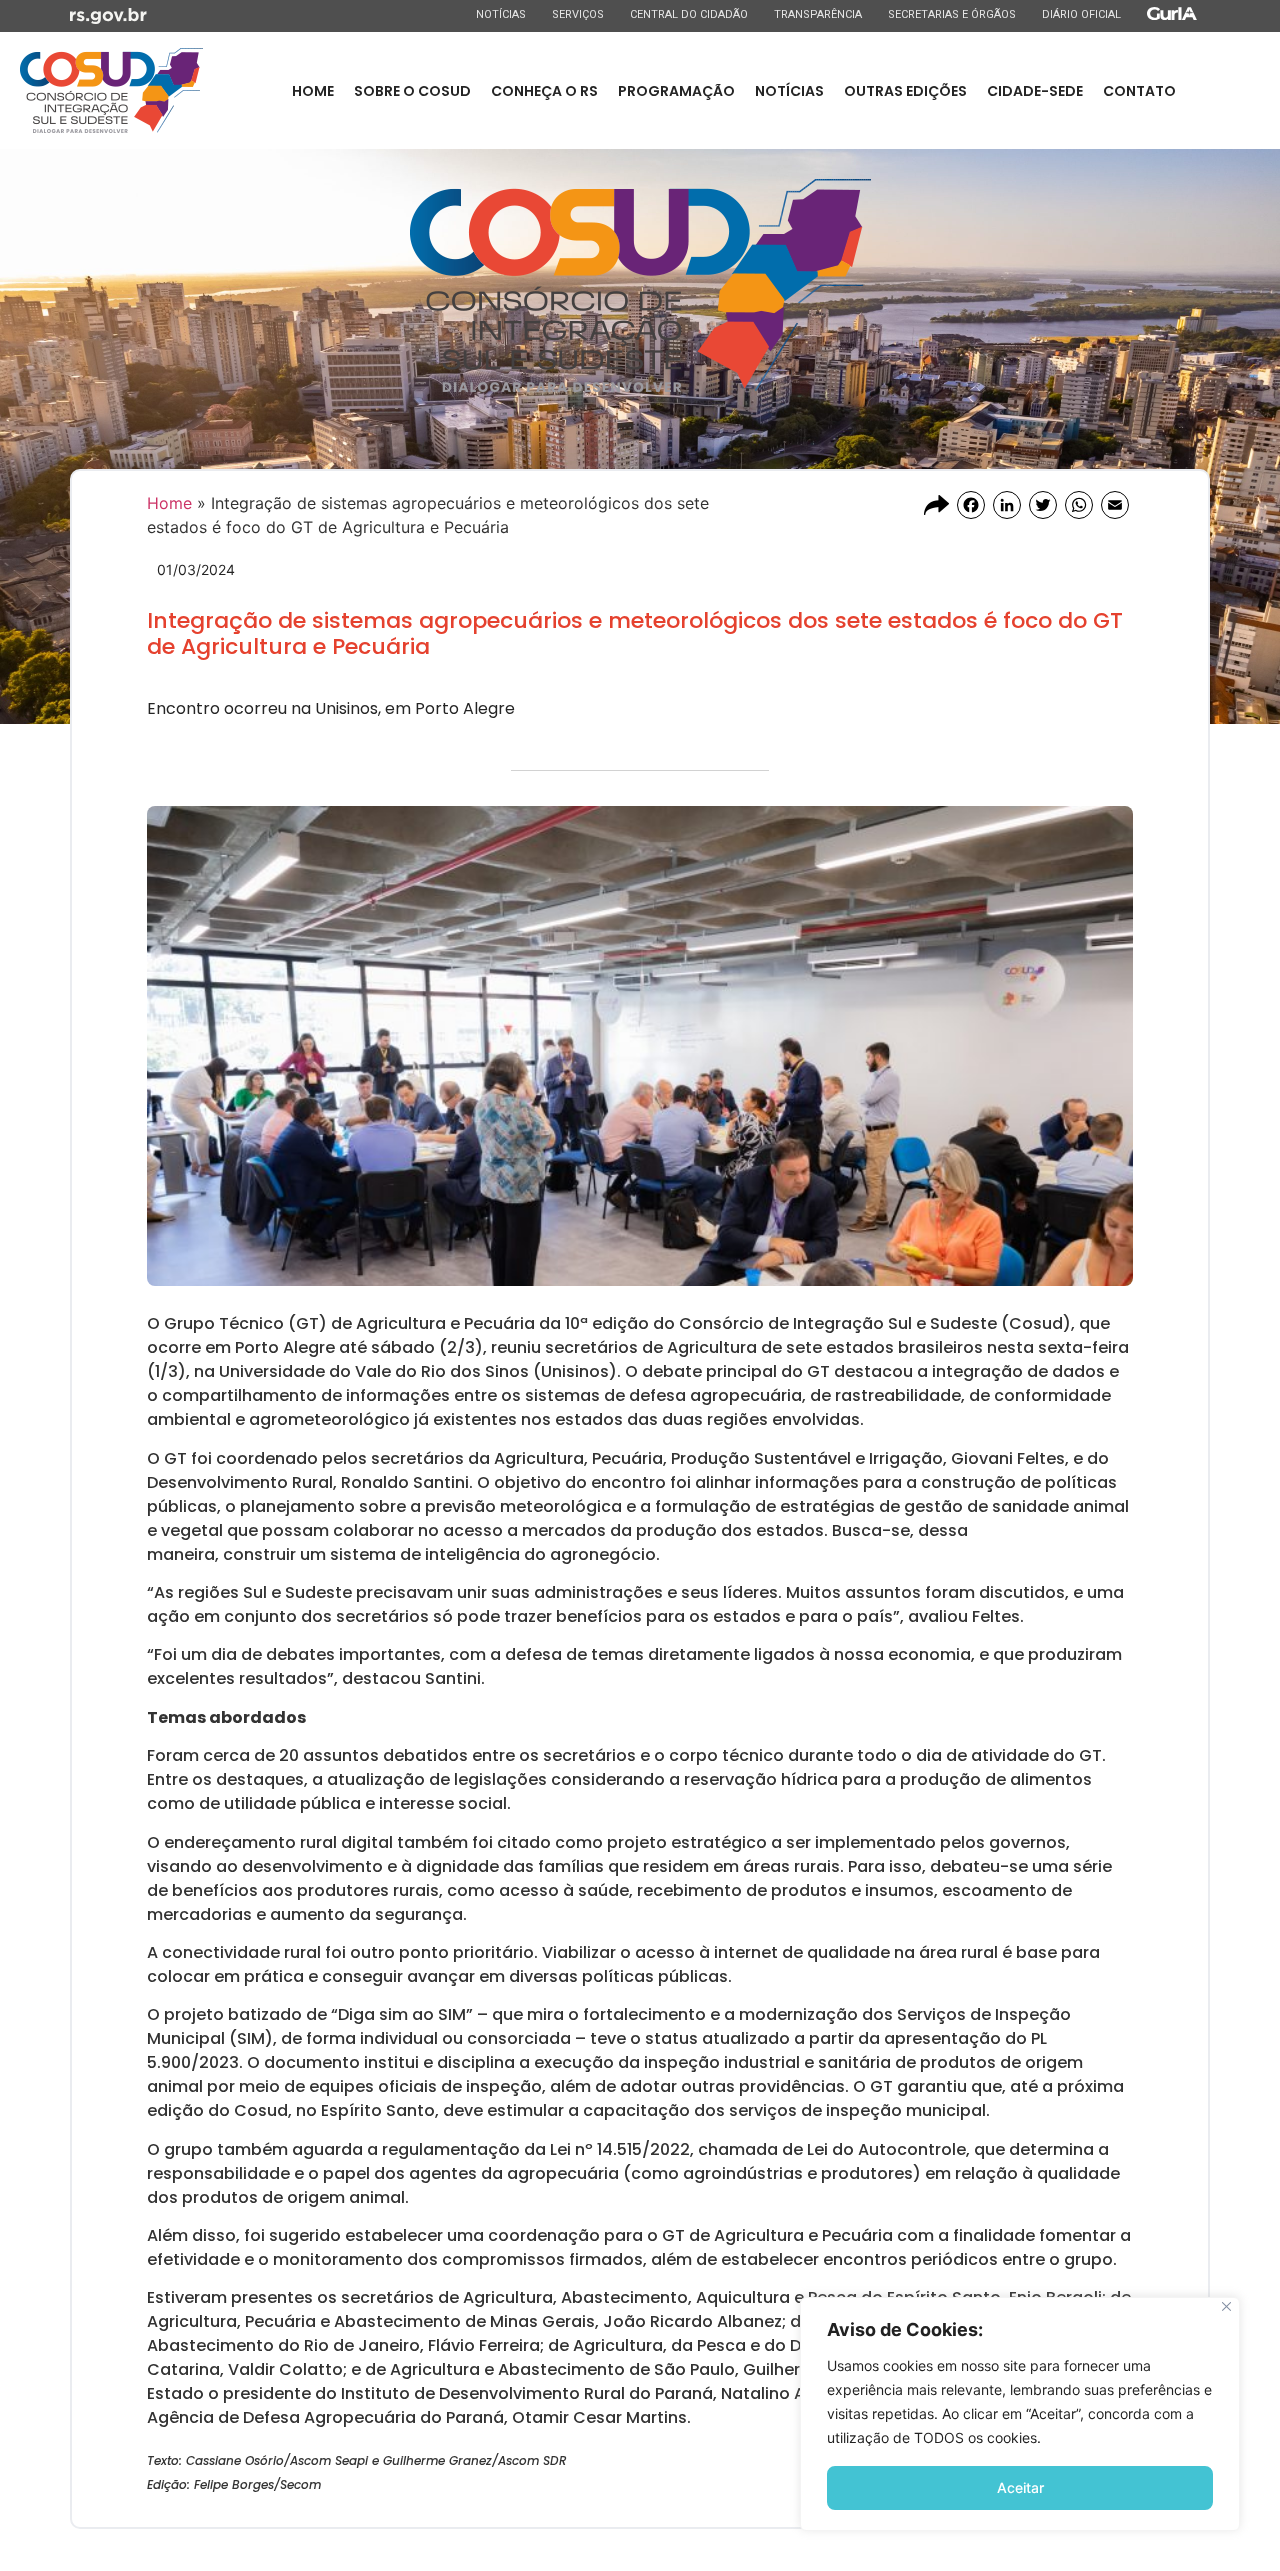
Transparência (817, 14)
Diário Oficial (1081, 14)
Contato (1139, 91)
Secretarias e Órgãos (951, 14)
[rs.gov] (108, 14)
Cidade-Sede (1035, 91)
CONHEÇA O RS (544, 91)
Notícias (500, 14)
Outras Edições (905, 91)
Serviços (577, 14)
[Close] (1226, 2306)
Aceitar (1020, 2487)
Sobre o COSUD (412, 91)
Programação (676, 91)
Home (313, 91)
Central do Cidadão (688, 14)
